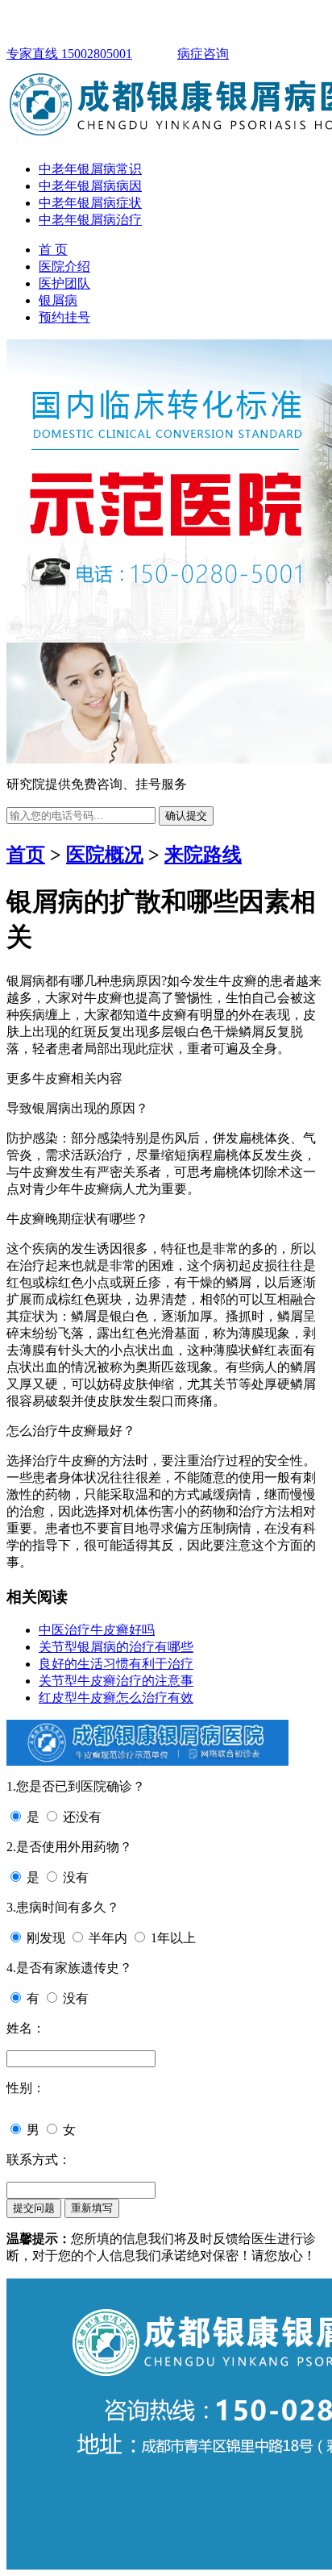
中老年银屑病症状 (90, 203)
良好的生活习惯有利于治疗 (116, 1664)
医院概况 (105, 855)
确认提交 (186, 816)
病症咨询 (203, 54)
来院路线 (203, 855)
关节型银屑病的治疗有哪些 (116, 1647)
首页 (26, 855)
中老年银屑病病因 (90, 186)
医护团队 (64, 283)
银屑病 (58, 300)
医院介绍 (64, 266)
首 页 (53, 250)
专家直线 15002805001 (69, 54)
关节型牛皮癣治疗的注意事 (116, 1681)
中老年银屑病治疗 (90, 220)
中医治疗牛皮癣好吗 (97, 1630)
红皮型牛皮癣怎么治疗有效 (116, 1698)
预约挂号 (64, 317)
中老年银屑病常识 (90, 169)
